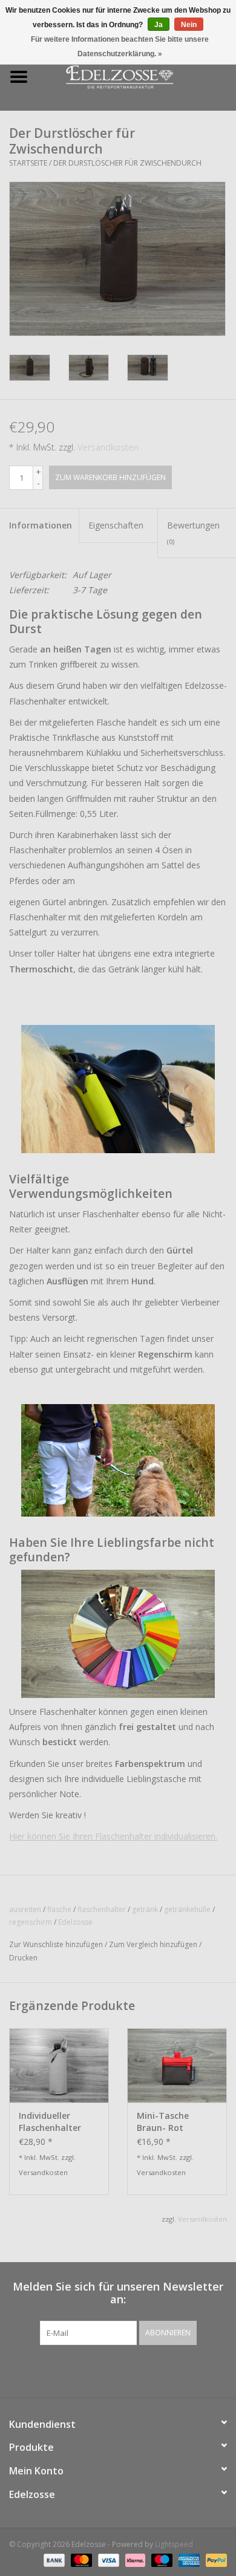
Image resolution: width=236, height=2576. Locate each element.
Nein (189, 25)
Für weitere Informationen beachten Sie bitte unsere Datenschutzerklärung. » (120, 47)
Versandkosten (108, 447)
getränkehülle (187, 1909)
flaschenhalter (102, 1909)
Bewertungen (193, 532)
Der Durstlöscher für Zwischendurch (127, 163)
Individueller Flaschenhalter (50, 2122)
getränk (145, 1909)
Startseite (28, 163)
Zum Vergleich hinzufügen (154, 1944)
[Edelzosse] (137, 76)
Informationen (41, 525)
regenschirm (31, 1922)
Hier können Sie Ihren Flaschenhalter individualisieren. (113, 1836)
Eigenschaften (116, 525)
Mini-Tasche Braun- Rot (163, 2122)
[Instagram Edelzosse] (129, 2370)
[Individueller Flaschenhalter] (59, 2065)
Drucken (23, 1958)
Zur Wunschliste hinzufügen (56, 1944)
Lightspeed (174, 2544)
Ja (159, 25)
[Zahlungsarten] (53, 2559)
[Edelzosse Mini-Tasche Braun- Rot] (177, 2065)
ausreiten (25, 1909)
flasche (59, 1909)
